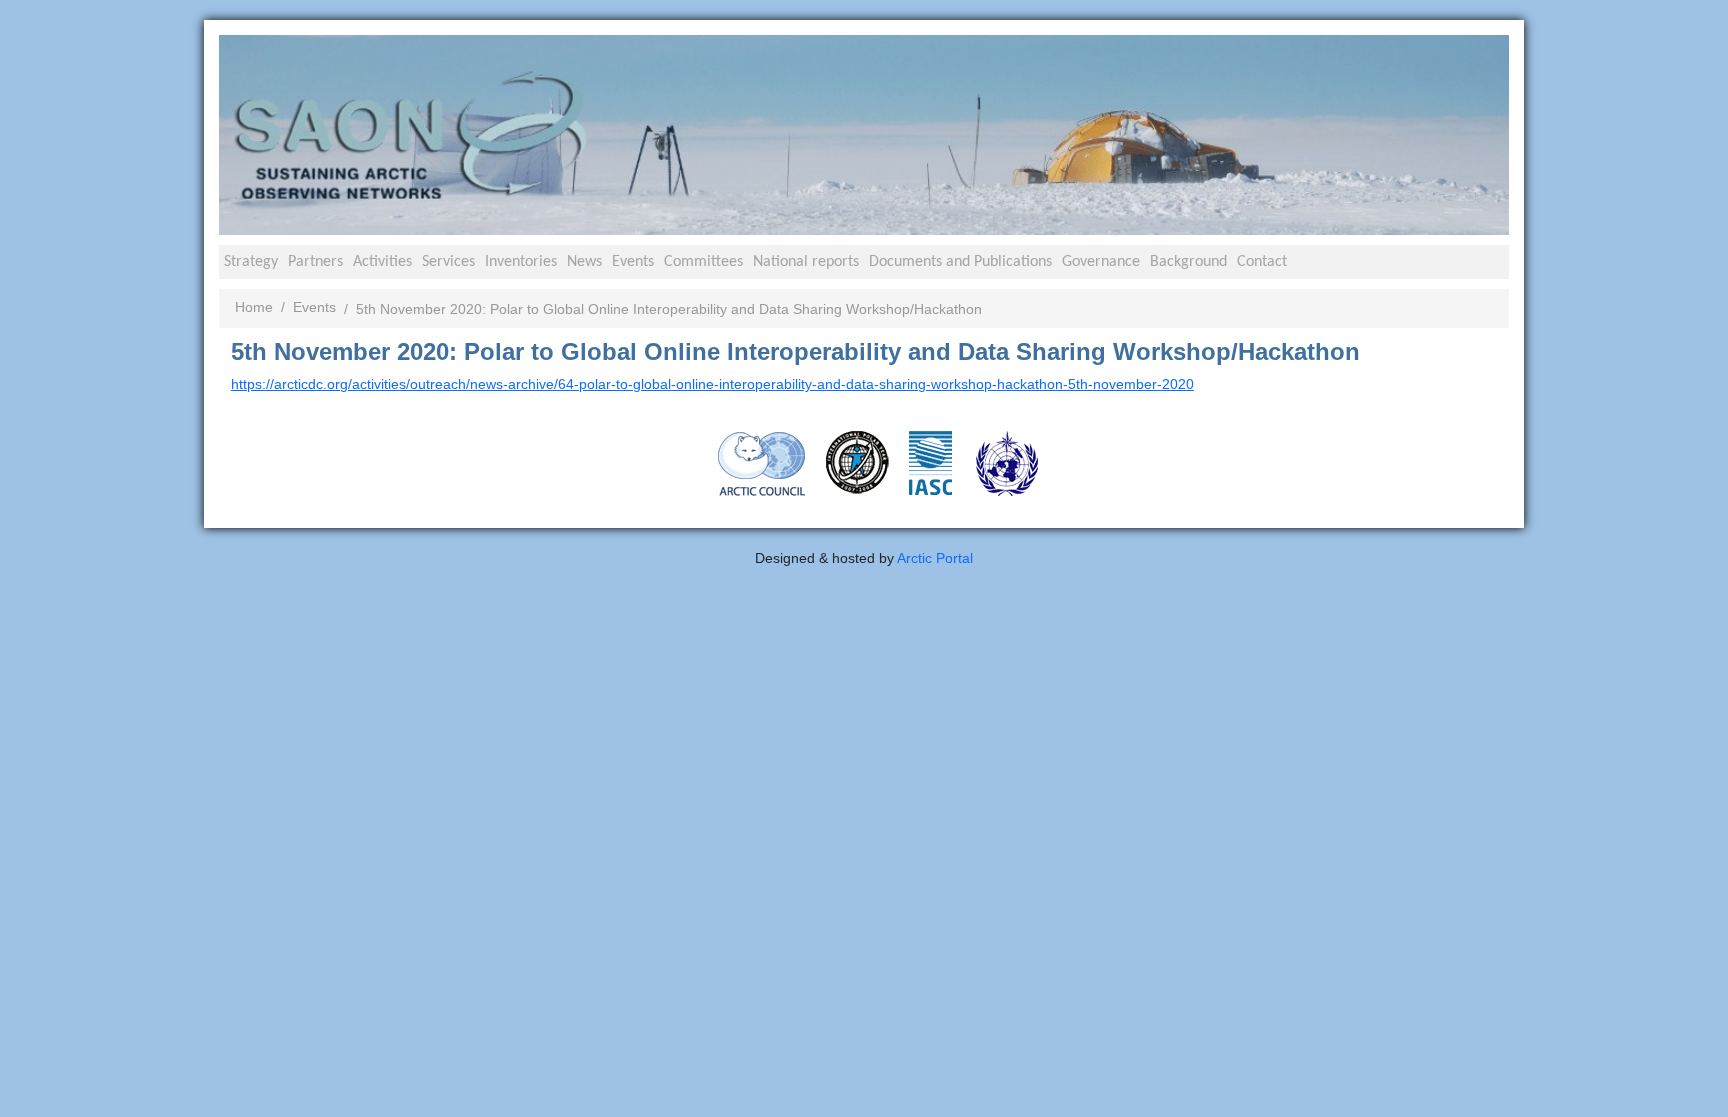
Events (633, 262)
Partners (315, 262)
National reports (806, 262)
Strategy (251, 262)
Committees (703, 262)
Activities (382, 262)
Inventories (521, 262)
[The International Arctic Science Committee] (930, 462)
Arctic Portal (935, 558)
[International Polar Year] (857, 462)
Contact (1262, 262)
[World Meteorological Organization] (1007, 463)
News (584, 262)
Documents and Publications (960, 262)
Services (448, 262)
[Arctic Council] (762, 463)
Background (1188, 262)
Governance (1101, 262)
